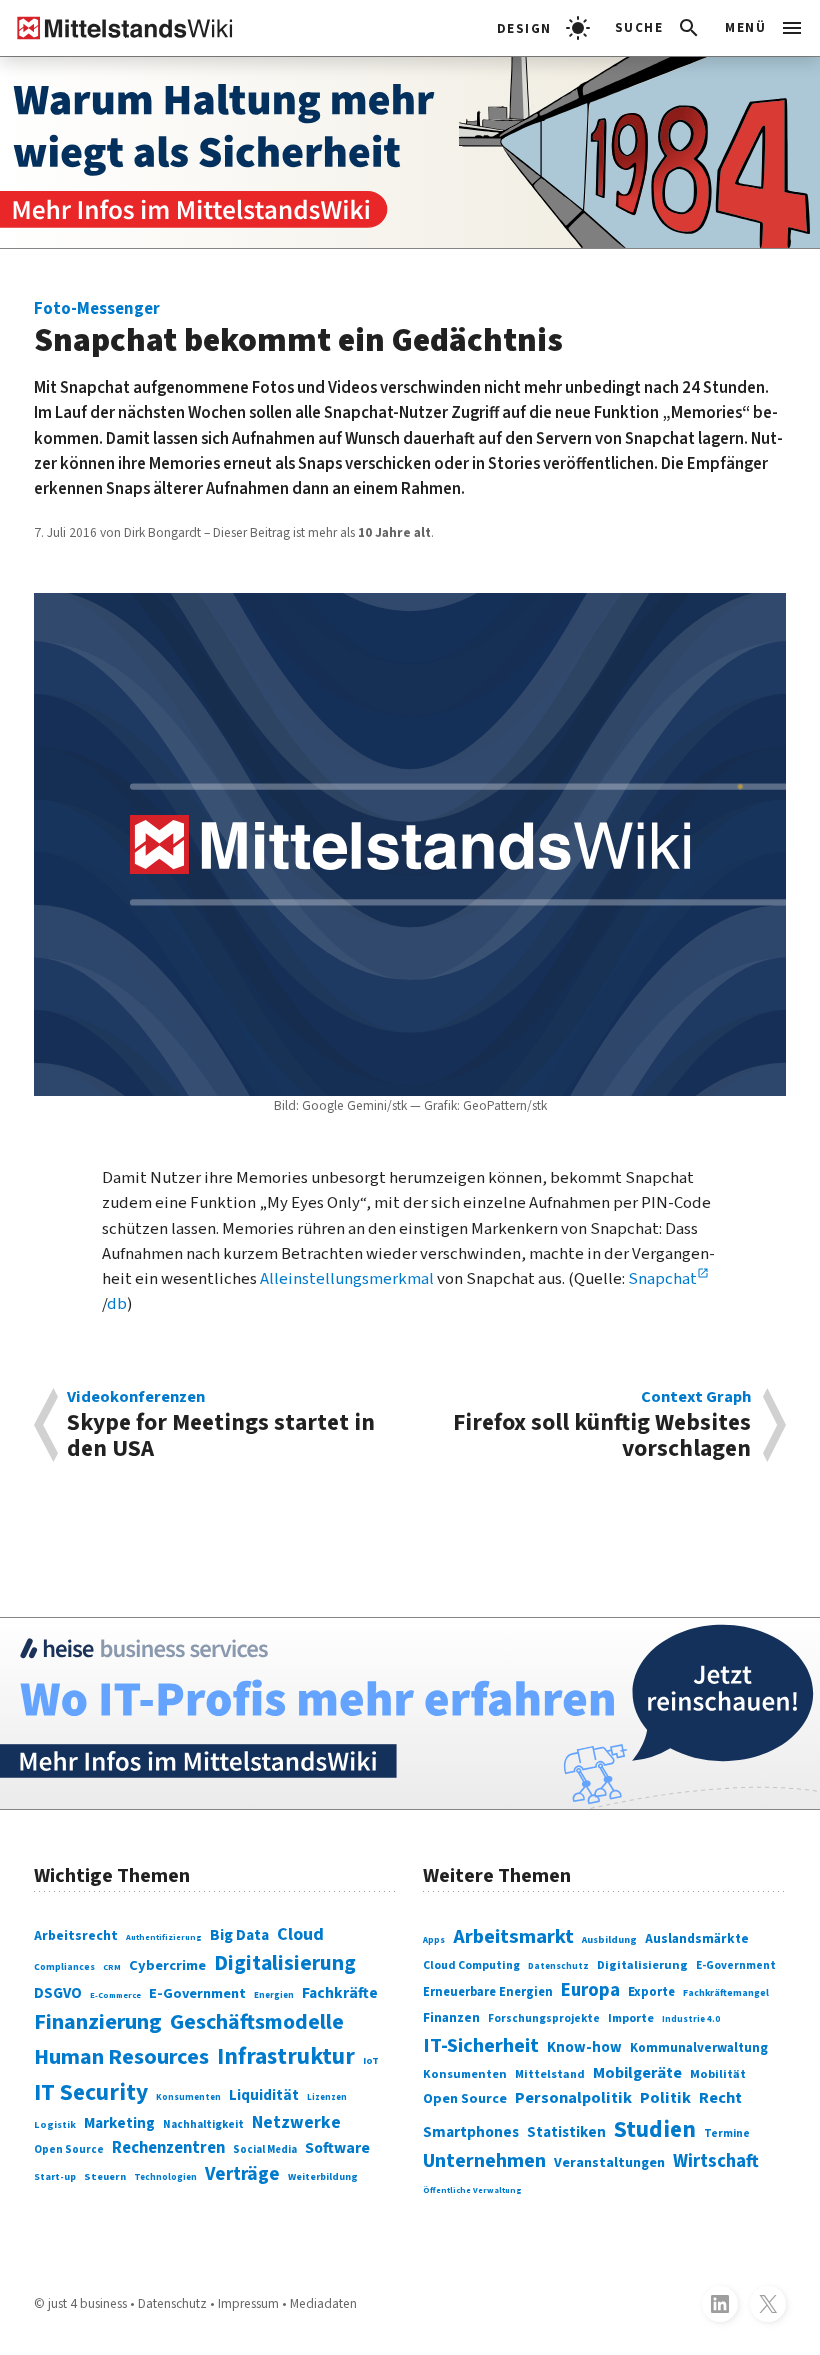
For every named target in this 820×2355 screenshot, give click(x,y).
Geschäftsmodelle (257, 2022)
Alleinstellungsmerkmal (347, 1279)
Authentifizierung (164, 1937)
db (117, 1304)
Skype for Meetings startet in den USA (221, 1425)
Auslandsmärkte (697, 1938)
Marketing (119, 2123)
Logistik (55, 2125)
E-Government (197, 1993)
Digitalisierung (285, 1963)
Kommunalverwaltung (699, 2048)
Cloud (300, 1934)
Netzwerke (296, 2122)
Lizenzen (327, 2097)
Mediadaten (323, 2303)
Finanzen (451, 2017)
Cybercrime (167, 1965)
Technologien (165, 2177)
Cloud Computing (471, 1965)
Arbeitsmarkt (513, 1936)
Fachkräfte (340, 1993)
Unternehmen (484, 2161)
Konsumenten (188, 2097)
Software (337, 2148)
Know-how (584, 2047)
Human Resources (121, 2057)
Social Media (265, 2149)
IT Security (91, 2092)
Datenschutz (558, 1966)
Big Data (239, 1935)
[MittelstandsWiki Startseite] (117, 28)
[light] (543, 28)
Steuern (105, 2176)
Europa (590, 1990)
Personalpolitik (573, 2098)
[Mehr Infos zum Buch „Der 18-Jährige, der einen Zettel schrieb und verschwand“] (410, 152)
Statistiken (566, 2132)
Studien (655, 2129)
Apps (434, 1940)
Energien (274, 1995)
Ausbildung (609, 1940)
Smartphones (471, 2132)
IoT (371, 2060)
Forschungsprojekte (544, 2018)
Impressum (248, 2303)
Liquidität (264, 2095)
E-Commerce (115, 1995)
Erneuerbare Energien (488, 1992)
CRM (112, 1967)
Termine (727, 2133)
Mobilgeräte (637, 2072)
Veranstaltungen (609, 2163)
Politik (665, 2098)
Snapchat (662, 1279)
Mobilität (718, 2074)
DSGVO (58, 1993)
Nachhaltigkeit (203, 2124)
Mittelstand (550, 2074)
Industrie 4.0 (691, 2019)
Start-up (55, 2177)
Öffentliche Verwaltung (472, 2190)
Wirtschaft (716, 2161)
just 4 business (87, 2303)
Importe (631, 2018)
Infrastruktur (286, 2056)
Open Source (69, 2149)
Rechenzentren (168, 2148)
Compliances (64, 1967)
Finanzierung (98, 2022)
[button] (658, 28)
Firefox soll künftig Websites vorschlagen (602, 1425)
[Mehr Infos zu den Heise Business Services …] (410, 1713)
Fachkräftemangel (726, 1993)
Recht (720, 2098)
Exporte (651, 1992)
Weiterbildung (323, 2177)
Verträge (242, 2174)
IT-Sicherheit (481, 2045)
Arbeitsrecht (76, 1936)
